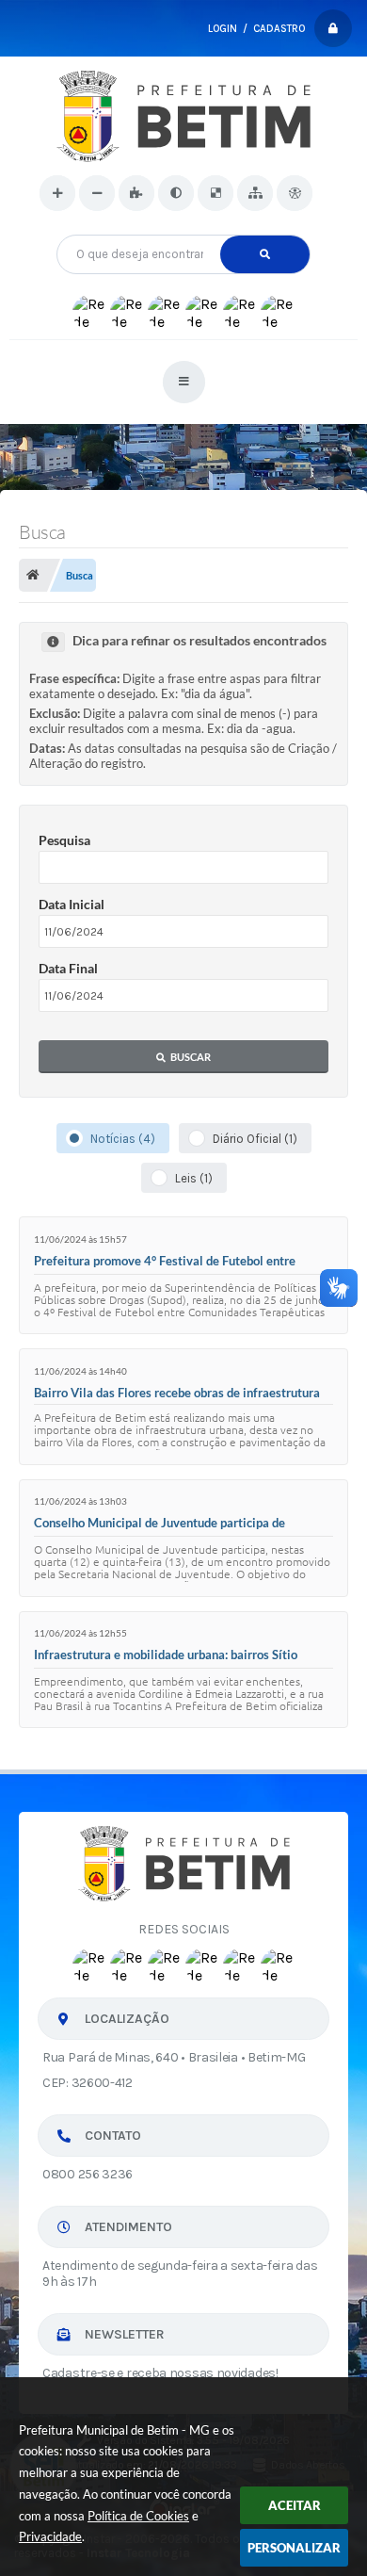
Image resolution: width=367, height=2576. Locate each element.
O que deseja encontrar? (184, 228)
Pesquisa (64, 840)
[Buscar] (265, 254)
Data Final (68, 968)
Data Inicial (72, 904)
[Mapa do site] (255, 193)
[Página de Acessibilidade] (295, 193)
